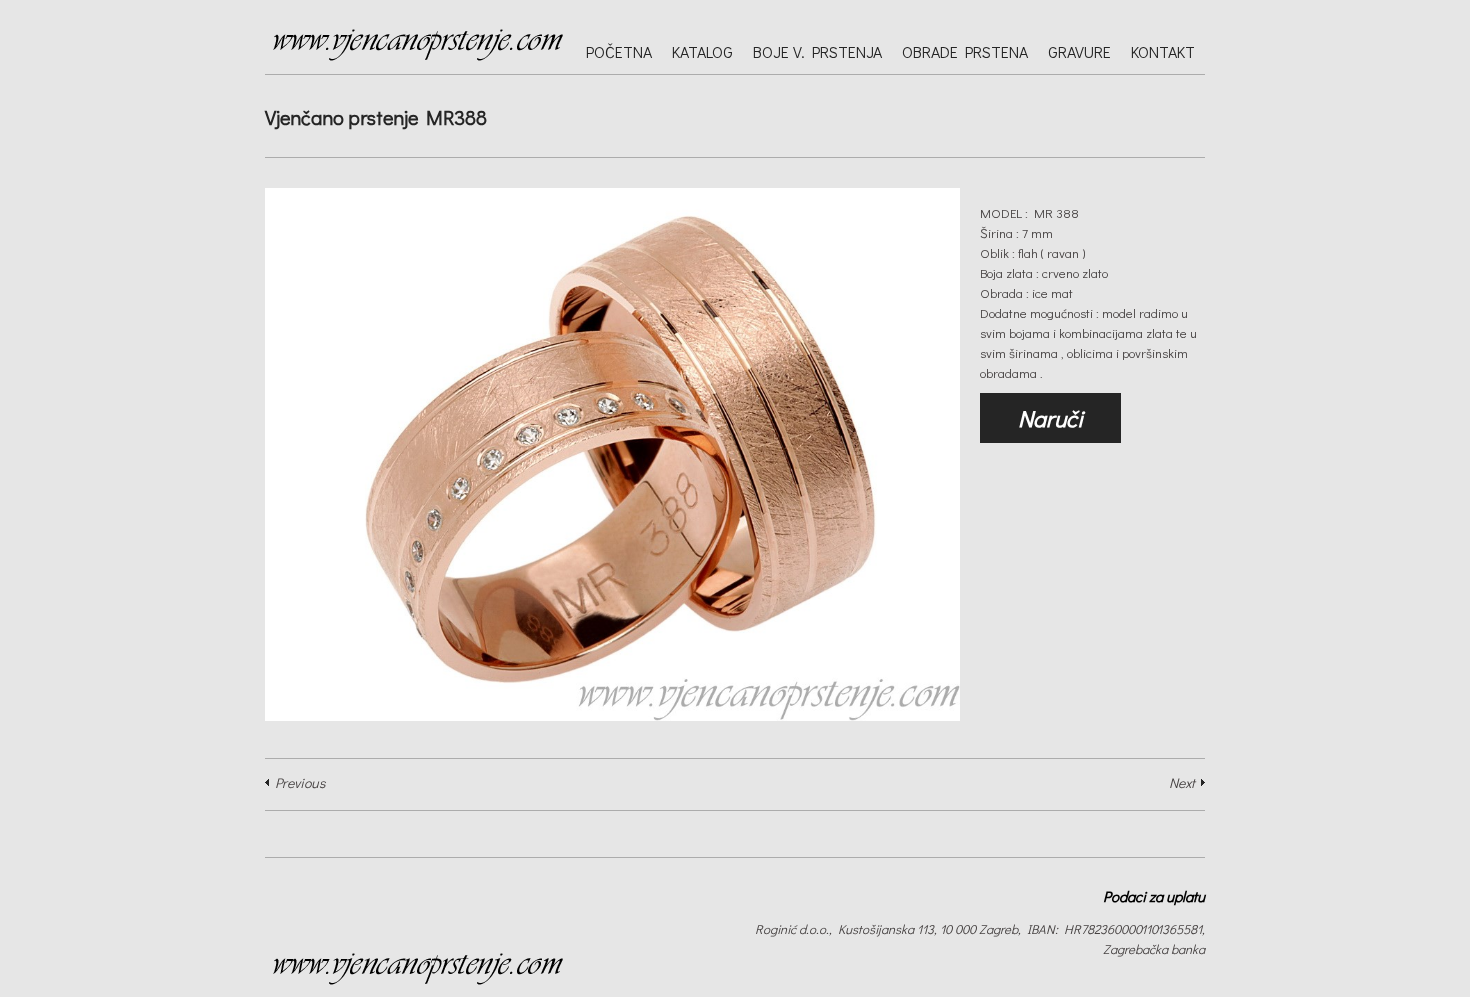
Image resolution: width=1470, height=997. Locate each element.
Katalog (702, 51)
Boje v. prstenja (817, 51)
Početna (619, 51)
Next (1182, 782)
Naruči (1050, 418)
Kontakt (1163, 51)
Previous (300, 782)
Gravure (1079, 51)
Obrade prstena (965, 51)
